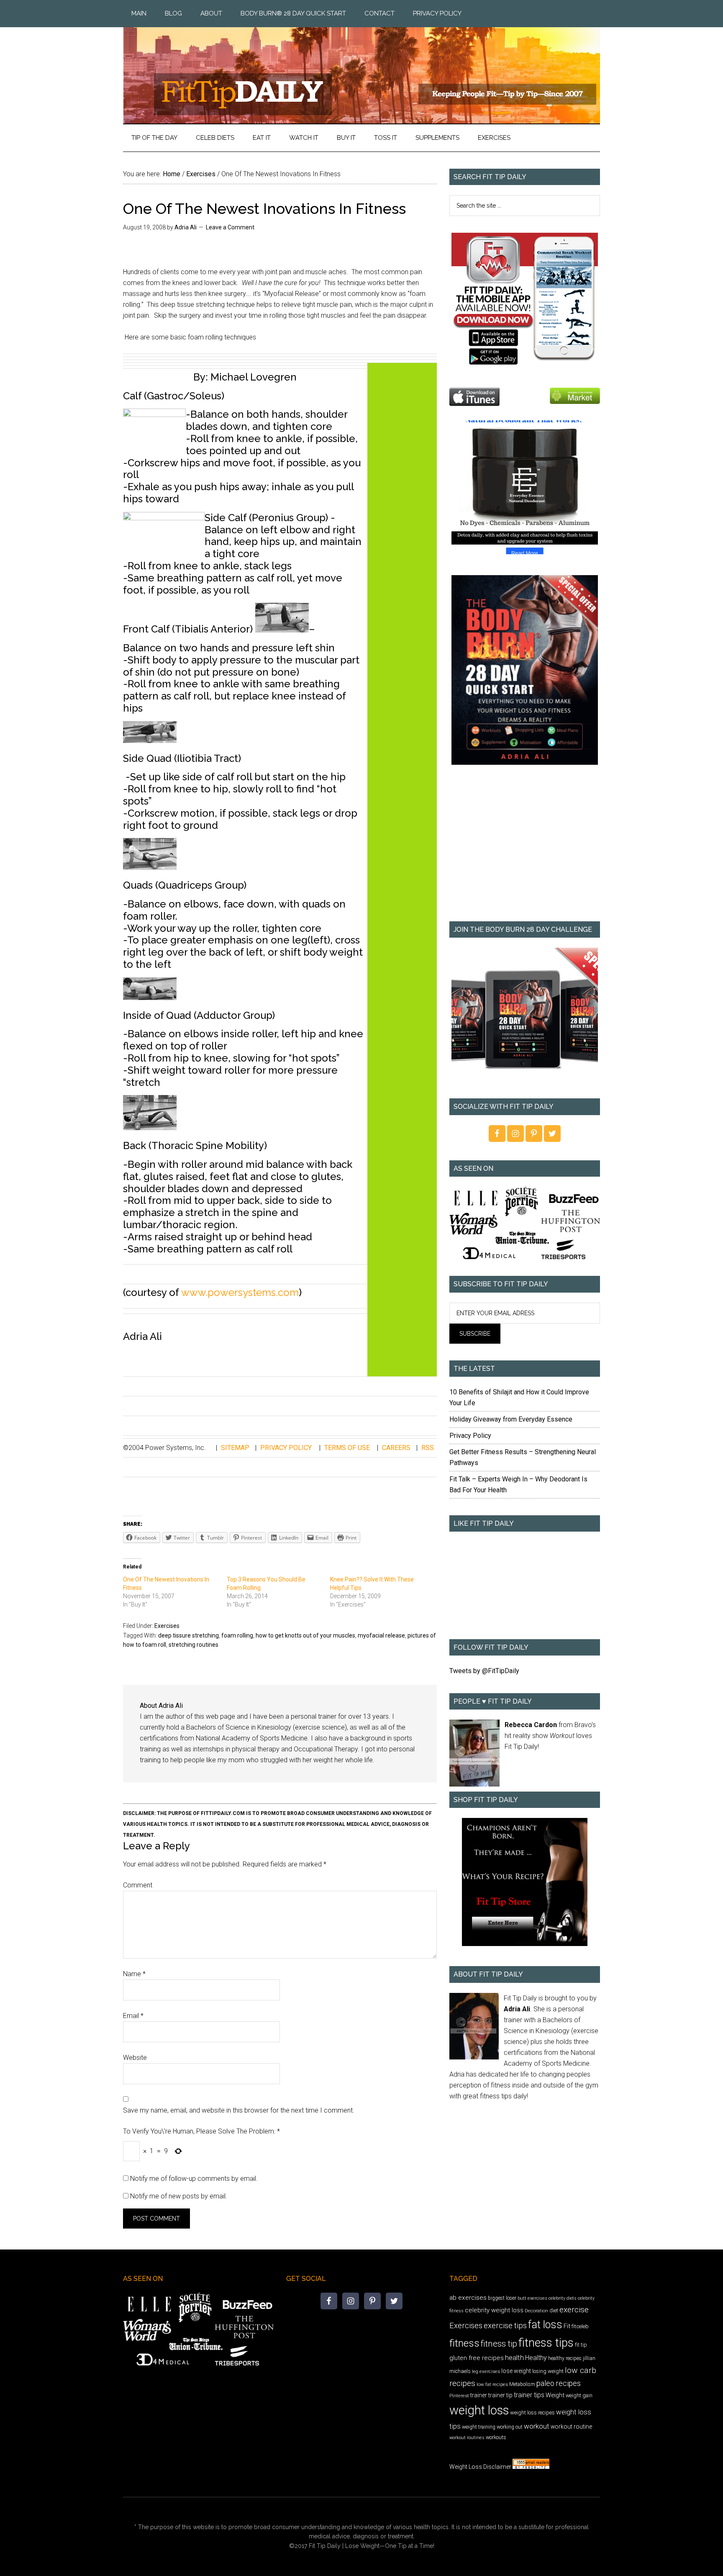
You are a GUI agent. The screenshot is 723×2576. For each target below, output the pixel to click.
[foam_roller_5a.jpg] (150, 866)
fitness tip (499, 2344)
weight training (479, 2427)
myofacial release (381, 1635)
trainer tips (529, 2395)
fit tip (581, 2345)
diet (554, 2310)
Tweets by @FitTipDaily (484, 1671)
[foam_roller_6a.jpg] (150, 996)
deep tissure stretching (188, 1635)
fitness (464, 2343)
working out (510, 2427)
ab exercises (468, 2298)
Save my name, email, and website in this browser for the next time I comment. (239, 2110)
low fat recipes (492, 2384)
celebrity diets (563, 2298)
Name (134, 1974)
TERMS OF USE (347, 1448)
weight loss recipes (532, 2413)
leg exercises (486, 2371)
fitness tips (546, 2343)
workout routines (467, 2438)
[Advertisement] (525, 849)
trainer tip (500, 2395)
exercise (574, 2310)
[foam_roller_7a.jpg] (150, 1127)
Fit (567, 2326)
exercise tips (505, 2325)
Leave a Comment (230, 227)
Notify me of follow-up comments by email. (194, 2179)
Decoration (536, 2311)
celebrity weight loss (494, 2310)
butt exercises (532, 2298)
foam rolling (237, 1635)
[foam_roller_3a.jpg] (282, 629)
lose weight (516, 2371)
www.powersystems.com (240, 1292)
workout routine (571, 2427)
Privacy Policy (470, 1436)
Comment (138, 1885)
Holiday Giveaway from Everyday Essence (511, 1419)
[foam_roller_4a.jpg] (150, 739)
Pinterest (459, 2396)
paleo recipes (559, 2383)
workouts (496, 2437)
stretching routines (194, 1645)
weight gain (579, 2395)
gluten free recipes (477, 2358)
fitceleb (580, 2326)
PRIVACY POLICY (286, 1448)
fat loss (545, 2325)
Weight (555, 2395)
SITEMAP (235, 1448)
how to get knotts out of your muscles (305, 1635)
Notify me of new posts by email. (179, 2196)
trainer (479, 2395)
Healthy (536, 2358)
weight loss (479, 2410)
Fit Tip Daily (361, 69)
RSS (428, 1448)
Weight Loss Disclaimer (480, 2467)
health (514, 2357)
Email (133, 2016)
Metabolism (522, 2384)
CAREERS (396, 1448)
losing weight (548, 2371)
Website (135, 2058)
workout (537, 2426)
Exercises (167, 1626)
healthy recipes (565, 2358)
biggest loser (502, 2298)
